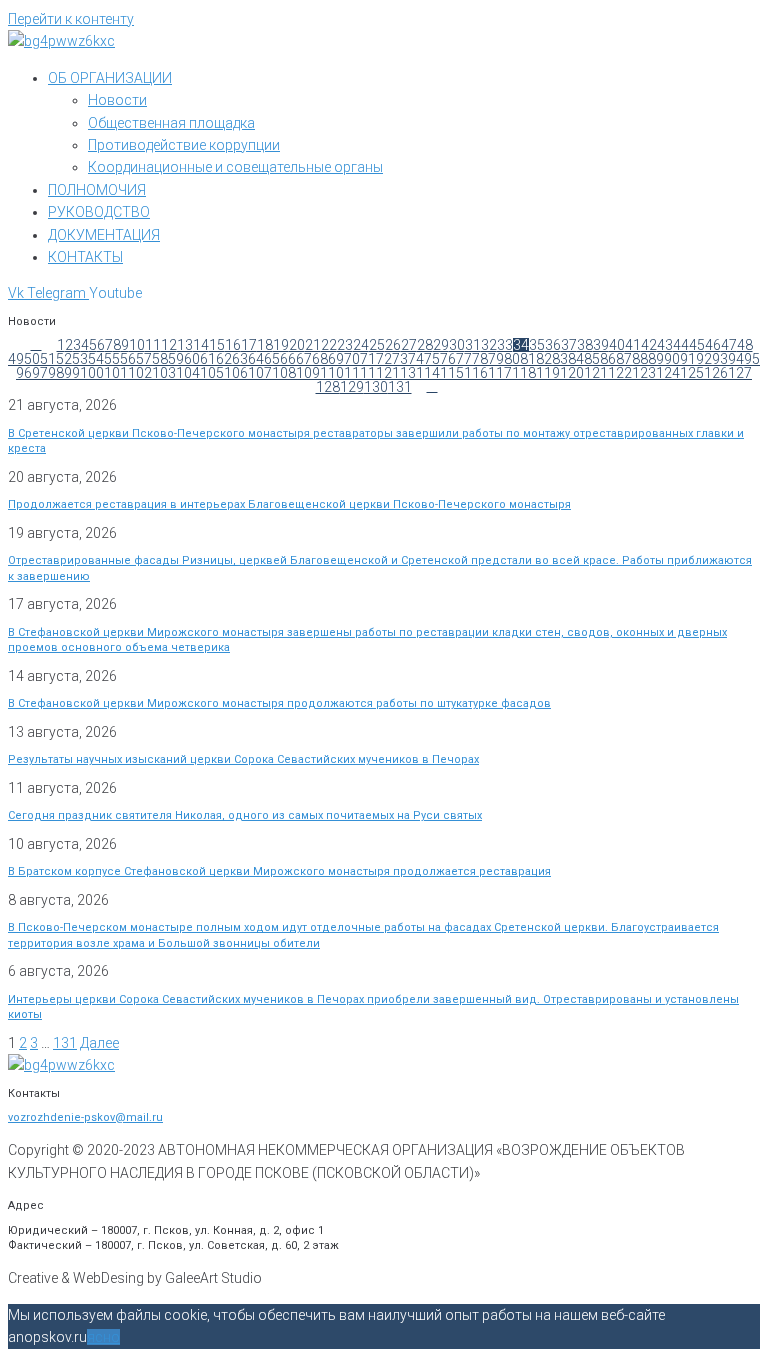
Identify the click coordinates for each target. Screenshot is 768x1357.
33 (505, 345)
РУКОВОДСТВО (99, 212)
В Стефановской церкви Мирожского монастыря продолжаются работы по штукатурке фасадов (279, 703)
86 (608, 359)
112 (380, 373)
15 (217, 345)
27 (409, 345)
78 (480, 359)
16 (233, 345)
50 (32, 359)
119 (548, 373)
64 (256, 359)
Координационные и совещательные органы (235, 167)
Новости (117, 100)
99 (72, 373)
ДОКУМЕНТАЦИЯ (104, 235)
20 (297, 345)
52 (64, 359)
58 (160, 359)
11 (153, 345)
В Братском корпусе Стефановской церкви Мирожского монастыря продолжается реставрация (279, 871)
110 (332, 373)
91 (688, 359)
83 (560, 359)
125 (692, 373)
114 (428, 373)
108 (284, 373)
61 (208, 359)
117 (500, 373)
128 (328, 387)
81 (528, 359)
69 (336, 359)
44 (681, 345)
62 (224, 359)
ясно (103, 1337)
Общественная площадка (171, 123)
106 (236, 373)
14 (201, 345)
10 (137, 345)
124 (668, 373)
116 (476, 373)
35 (537, 345)
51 (48, 359)
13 (185, 345)
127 (740, 373)
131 (400, 387)
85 (592, 359)
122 (620, 373)
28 (425, 345)
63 (240, 359)
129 (352, 387)
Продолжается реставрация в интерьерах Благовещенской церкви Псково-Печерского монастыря (289, 504)
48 (745, 345)
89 (656, 359)
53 (80, 359)
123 (644, 373)
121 (596, 373)
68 (320, 359)
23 (345, 345)
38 (585, 345)
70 (352, 359)
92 (704, 359)
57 (144, 359)
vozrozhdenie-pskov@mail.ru (85, 1117)
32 (489, 345)
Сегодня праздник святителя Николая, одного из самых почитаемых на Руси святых (245, 815)
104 (188, 373)
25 (377, 345)
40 (617, 345)
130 (376, 387)
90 (672, 359)
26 (393, 345)
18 (265, 345)
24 (361, 345)
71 (368, 359)
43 (665, 345)
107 (260, 373)
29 (441, 345)
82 (544, 359)
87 (624, 359)
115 (452, 373)
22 (329, 345)
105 (212, 373)
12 (169, 345)
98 (56, 373)
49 (16, 359)
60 (192, 359)
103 (164, 373)
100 (92, 373)
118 (524, 373)
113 (404, 373)
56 (128, 359)
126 (716, 373)
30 (457, 345)
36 (553, 345)
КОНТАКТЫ (85, 257)
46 (713, 345)
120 (572, 373)
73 (400, 359)
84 (576, 359)
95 (752, 359)
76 (448, 359)
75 (432, 359)
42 (649, 345)
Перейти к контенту (71, 19)
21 (313, 345)
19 (281, 345)
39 (601, 345)
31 (473, 345)
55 (112, 359)
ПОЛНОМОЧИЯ (97, 190)
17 (249, 345)
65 (272, 359)
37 (569, 345)
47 (729, 345)
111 (356, 373)
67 (304, 359)
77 (464, 359)
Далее (99, 1043)
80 (512, 359)
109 (308, 373)
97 (40, 373)
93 (720, 359)
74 (416, 359)
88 (640, 359)
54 (96, 359)
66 (288, 359)
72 (384, 359)
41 (633, 345)
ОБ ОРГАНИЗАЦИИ (110, 78)
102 (140, 373)
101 (116, 373)
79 (496, 359)
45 (697, 345)
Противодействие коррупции (184, 145)
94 (736, 359)
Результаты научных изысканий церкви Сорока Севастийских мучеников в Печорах (243, 759)
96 (24, 373)
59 (176, 359)
